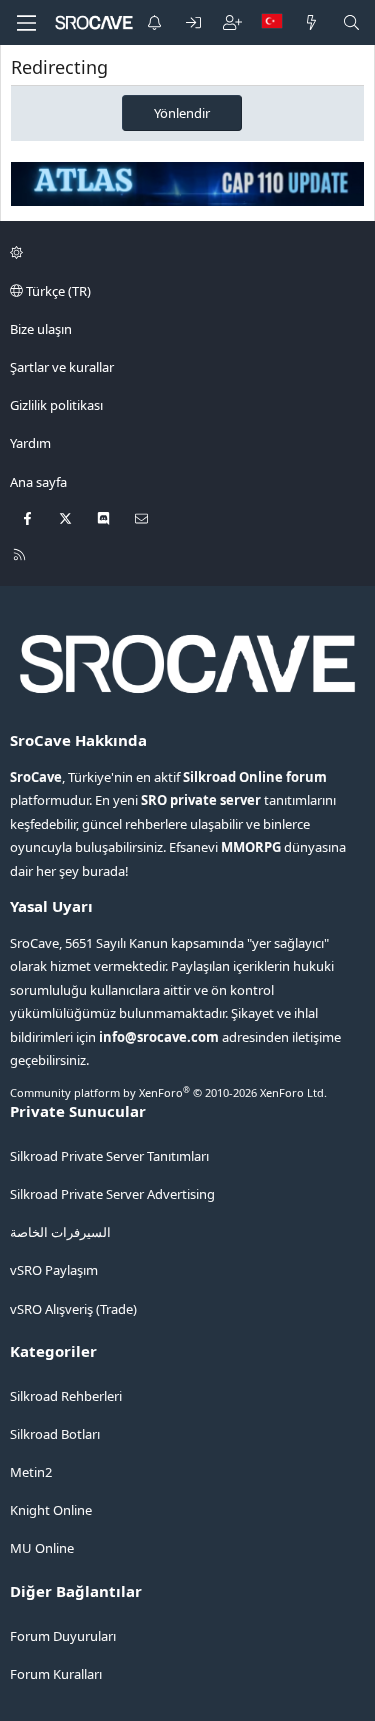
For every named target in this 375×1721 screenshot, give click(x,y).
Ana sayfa (38, 482)
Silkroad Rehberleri (66, 1396)
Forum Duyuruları (63, 1636)
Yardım (30, 443)
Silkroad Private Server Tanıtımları (109, 1156)
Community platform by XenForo (168, 1092)
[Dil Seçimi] (272, 22)
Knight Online (51, 1510)
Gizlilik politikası (56, 405)
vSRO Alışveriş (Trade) (73, 1309)
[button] (184, 252)
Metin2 (31, 1472)
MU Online (42, 1548)
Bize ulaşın (41, 329)
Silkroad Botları (55, 1434)
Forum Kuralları (56, 1674)
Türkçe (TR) (57, 291)
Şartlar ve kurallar (62, 367)
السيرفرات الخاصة (60, 1232)
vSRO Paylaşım (54, 1270)
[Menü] (26, 23)
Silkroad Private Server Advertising (112, 1194)
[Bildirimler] (154, 22)
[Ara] (351, 22)
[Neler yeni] (311, 22)
